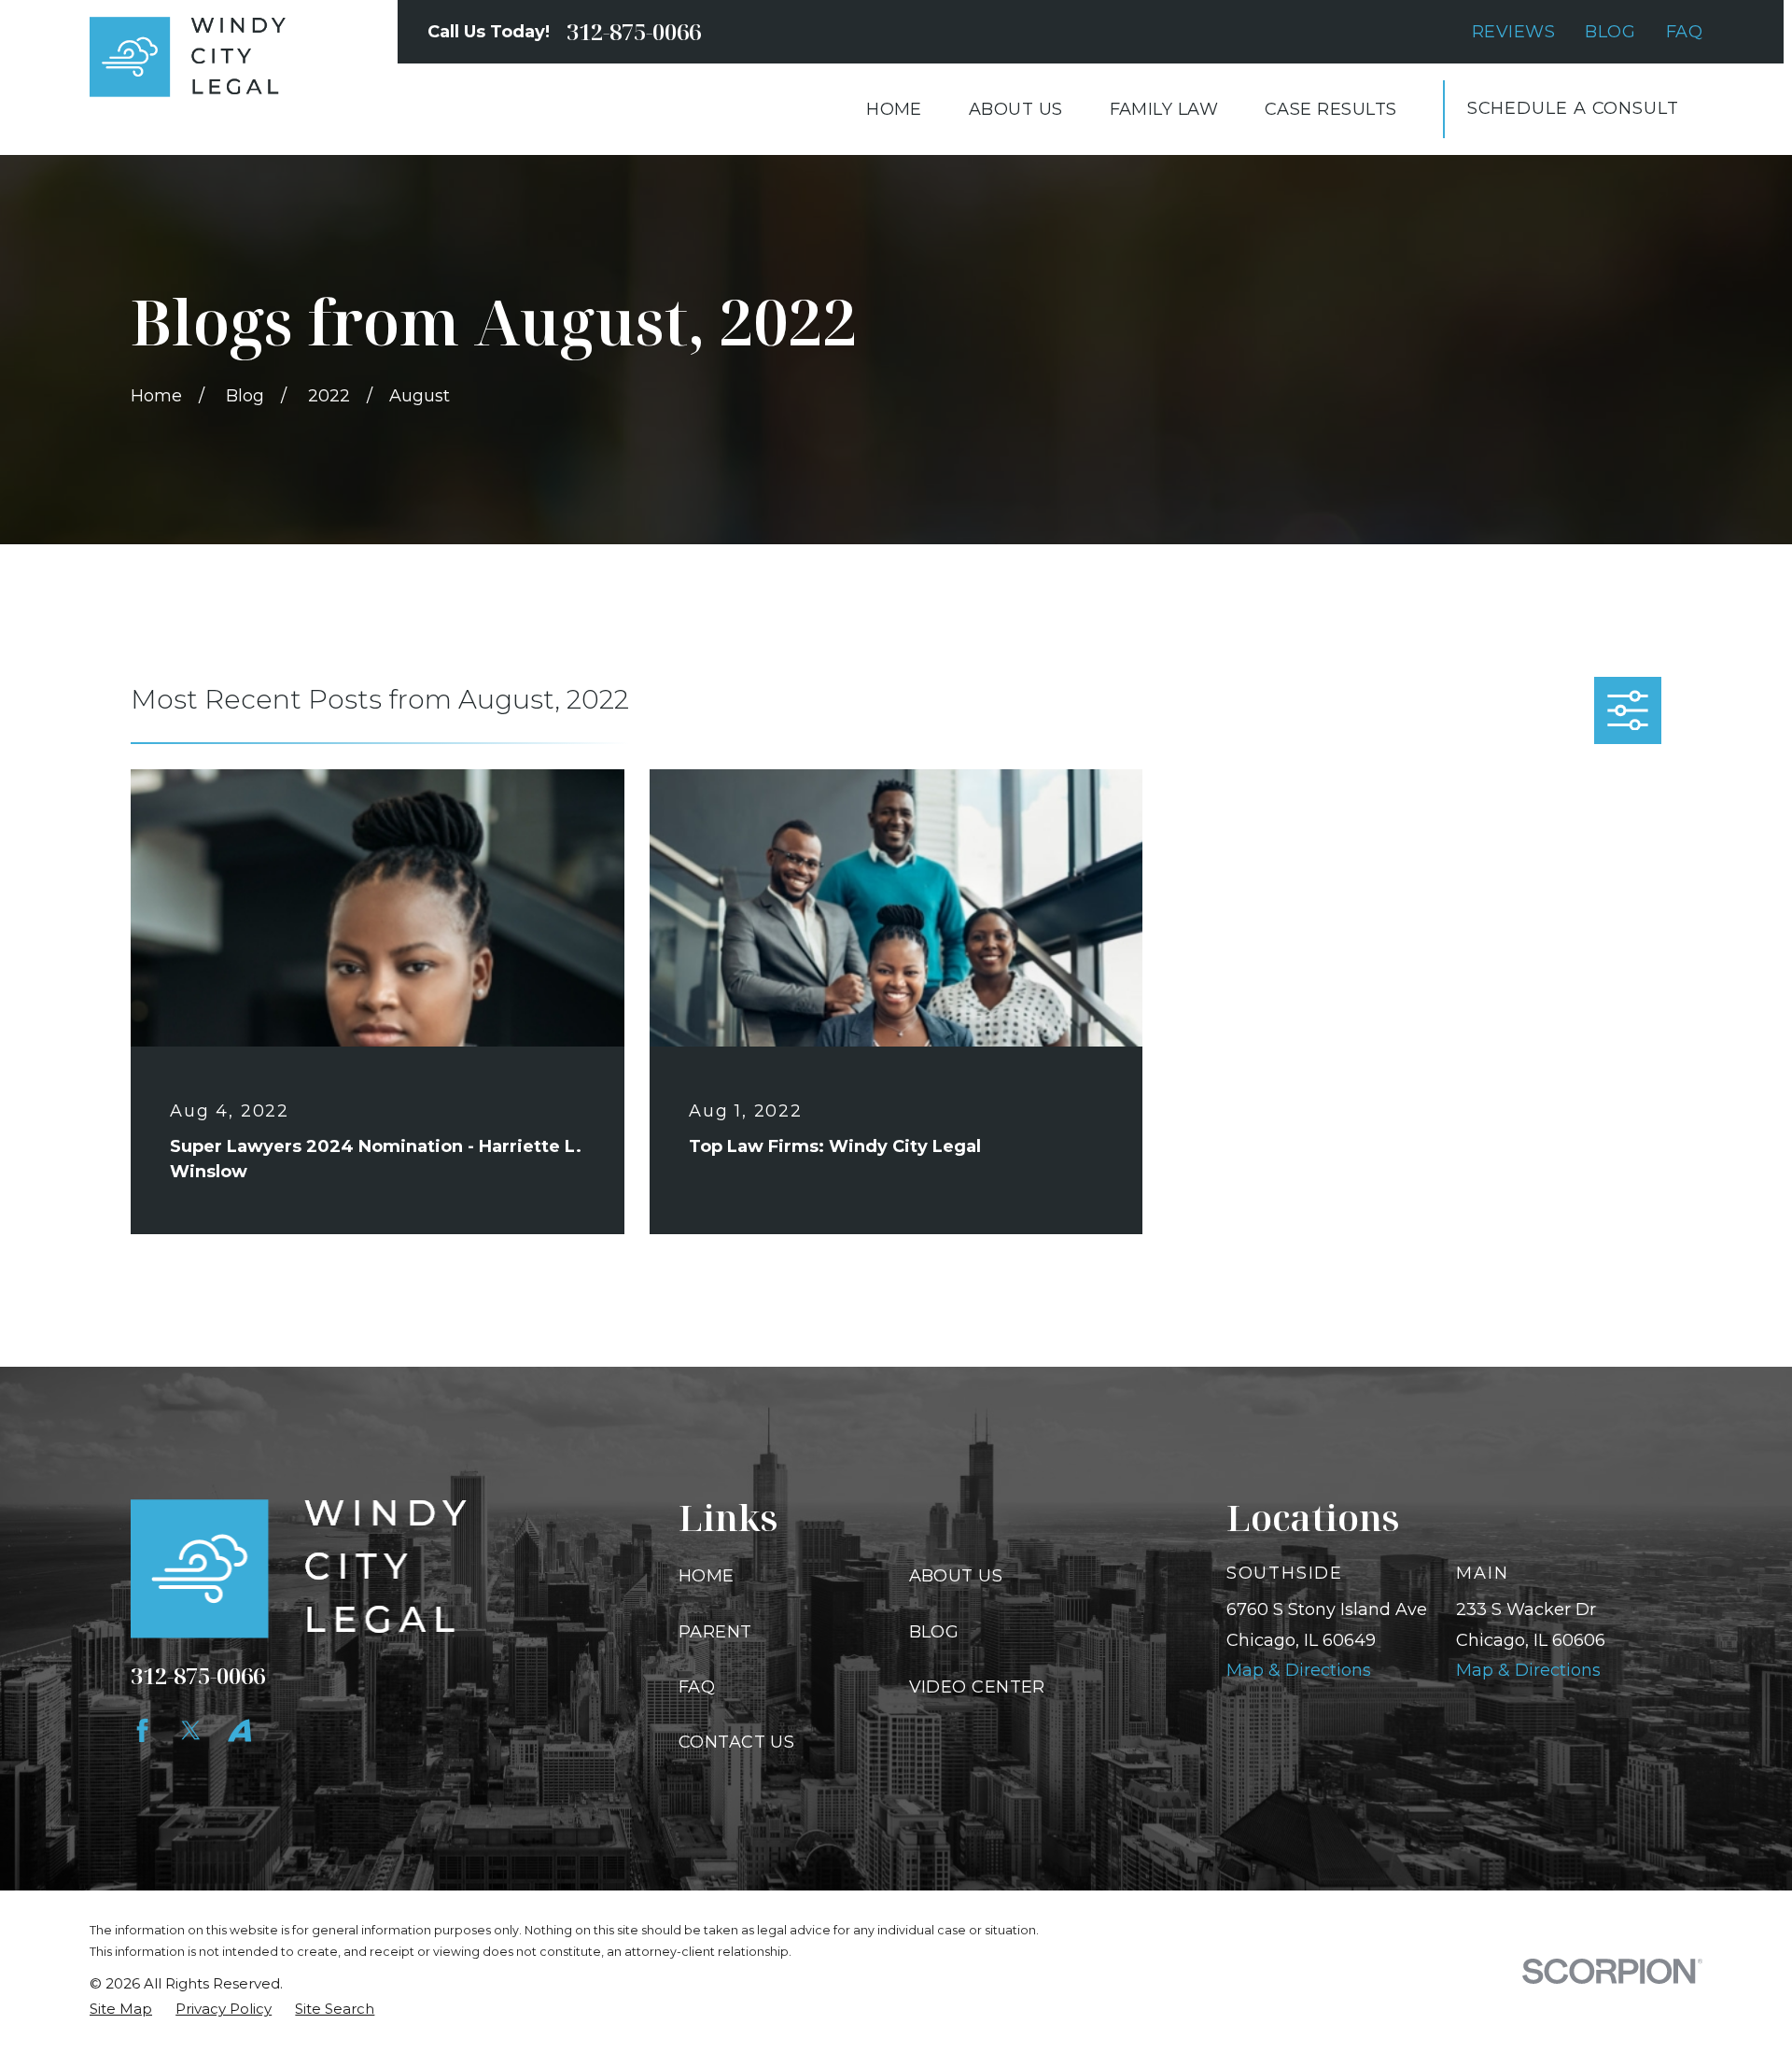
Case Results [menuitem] (1330, 109)
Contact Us (737, 1742)
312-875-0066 (634, 32)
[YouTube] (239, 1730)
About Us (956, 1576)
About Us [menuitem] (1016, 109)
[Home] (188, 57)
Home (707, 1576)
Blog (1610, 32)
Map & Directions (1299, 1670)
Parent (715, 1632)
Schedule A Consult (1573, 108)
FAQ (1684, 32)
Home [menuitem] (894, 109)
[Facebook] (142, 1730)
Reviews (1513, 32)
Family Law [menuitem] (1164, 109)
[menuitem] (121, 2009)
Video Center (977, 1687)
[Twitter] (191, 1730)
